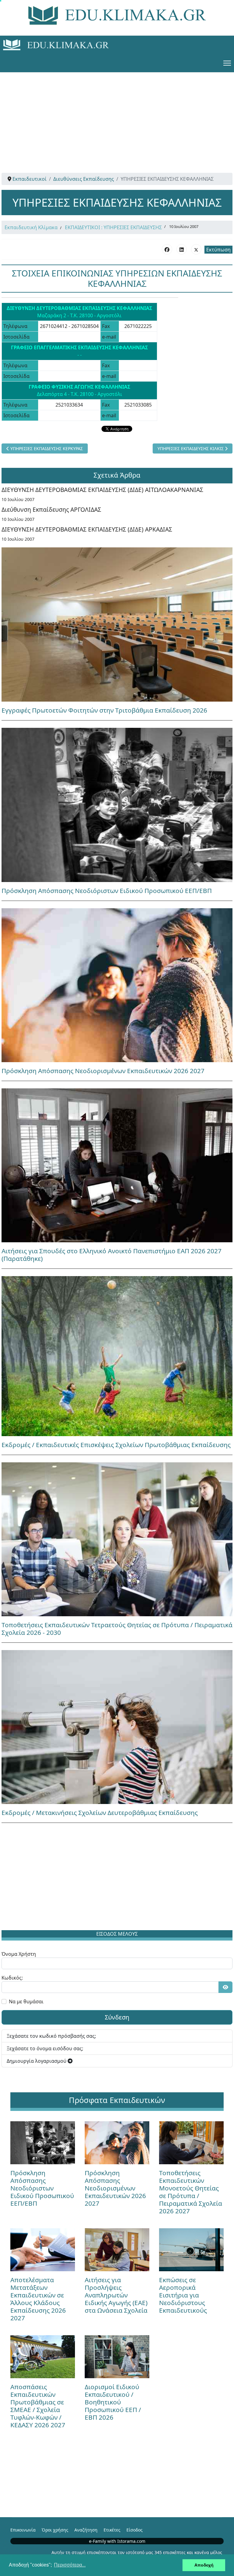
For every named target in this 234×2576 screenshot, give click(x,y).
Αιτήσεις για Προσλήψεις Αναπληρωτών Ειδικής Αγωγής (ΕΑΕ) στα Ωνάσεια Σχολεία (116, 2295)
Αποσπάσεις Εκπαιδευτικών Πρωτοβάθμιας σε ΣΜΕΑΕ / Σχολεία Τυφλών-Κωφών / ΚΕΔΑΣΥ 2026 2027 (38, 2406)
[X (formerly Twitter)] (196, 249)
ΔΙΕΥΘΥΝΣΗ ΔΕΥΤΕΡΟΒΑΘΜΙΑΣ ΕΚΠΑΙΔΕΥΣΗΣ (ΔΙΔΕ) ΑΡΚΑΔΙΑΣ (87, 529)
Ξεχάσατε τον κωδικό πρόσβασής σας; (51, 2036)
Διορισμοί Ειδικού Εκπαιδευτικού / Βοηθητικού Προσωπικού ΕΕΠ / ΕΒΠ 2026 (113, 2402)
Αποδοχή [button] (204, 2565)
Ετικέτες (112, 2530)
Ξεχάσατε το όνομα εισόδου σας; (45, 2048)
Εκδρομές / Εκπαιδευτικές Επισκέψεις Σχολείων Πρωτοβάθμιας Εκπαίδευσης (116, 1445)
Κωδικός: (12, 1978)
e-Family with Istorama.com (117, 2541)
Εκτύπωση (218, 250)
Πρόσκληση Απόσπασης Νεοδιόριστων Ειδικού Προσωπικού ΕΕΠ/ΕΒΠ (107, 891)
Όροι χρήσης (55, 2530)
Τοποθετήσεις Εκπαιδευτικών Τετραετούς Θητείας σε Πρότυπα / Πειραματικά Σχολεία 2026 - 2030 (117, 1629)
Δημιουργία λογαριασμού (37, 2061)
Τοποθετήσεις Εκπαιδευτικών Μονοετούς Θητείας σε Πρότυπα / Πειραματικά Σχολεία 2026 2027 (191, 2192)
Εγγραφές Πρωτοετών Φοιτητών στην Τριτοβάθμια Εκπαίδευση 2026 (104, 710)
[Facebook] (167, 249)
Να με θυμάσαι (26, 2001)
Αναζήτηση (86, 2530)
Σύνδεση (117, 2017)
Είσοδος (135, 2530)
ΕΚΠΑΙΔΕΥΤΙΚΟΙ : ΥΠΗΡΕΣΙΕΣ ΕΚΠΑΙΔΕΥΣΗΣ (113, 227)
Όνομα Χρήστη (19, 1954)
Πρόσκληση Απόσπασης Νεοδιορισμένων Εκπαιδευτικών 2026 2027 (103, 1071)
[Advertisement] (117, 115)
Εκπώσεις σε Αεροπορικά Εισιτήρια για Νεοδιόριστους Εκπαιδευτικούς (183, 2295)
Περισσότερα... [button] (70, 2565)
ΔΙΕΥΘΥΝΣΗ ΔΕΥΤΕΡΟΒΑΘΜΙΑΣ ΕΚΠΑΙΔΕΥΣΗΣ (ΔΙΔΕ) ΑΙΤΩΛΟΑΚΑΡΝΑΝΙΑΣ (102, 490)
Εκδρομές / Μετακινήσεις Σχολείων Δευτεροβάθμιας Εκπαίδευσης (100, 1813)
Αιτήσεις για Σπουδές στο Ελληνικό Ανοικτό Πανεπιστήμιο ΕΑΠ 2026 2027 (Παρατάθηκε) (112, 1255)
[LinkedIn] (182, 249)
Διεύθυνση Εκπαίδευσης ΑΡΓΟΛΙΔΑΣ (51, 509)
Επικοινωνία (23, 2530)
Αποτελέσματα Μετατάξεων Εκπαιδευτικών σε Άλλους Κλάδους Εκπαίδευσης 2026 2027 (38, 2299)
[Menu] (227, 63)
